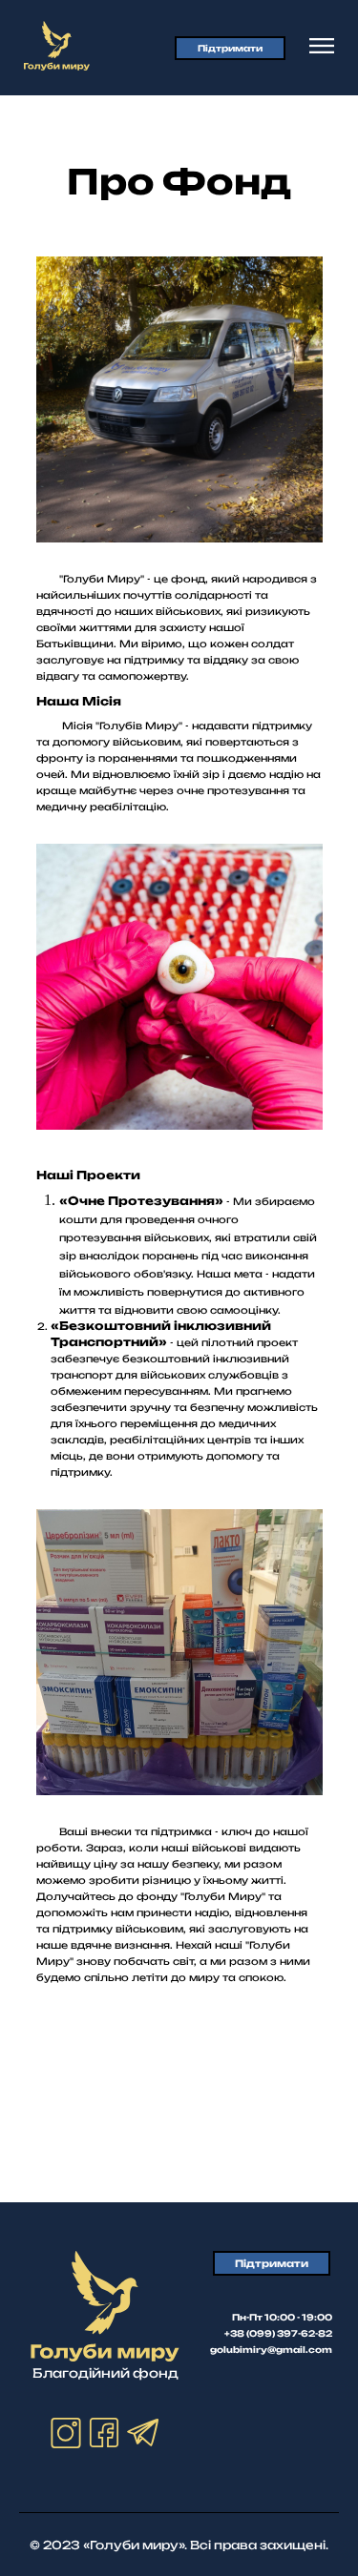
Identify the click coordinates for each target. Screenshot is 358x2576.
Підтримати (230, 48)
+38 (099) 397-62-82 (278, 2333)
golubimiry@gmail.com (271, 2350)
